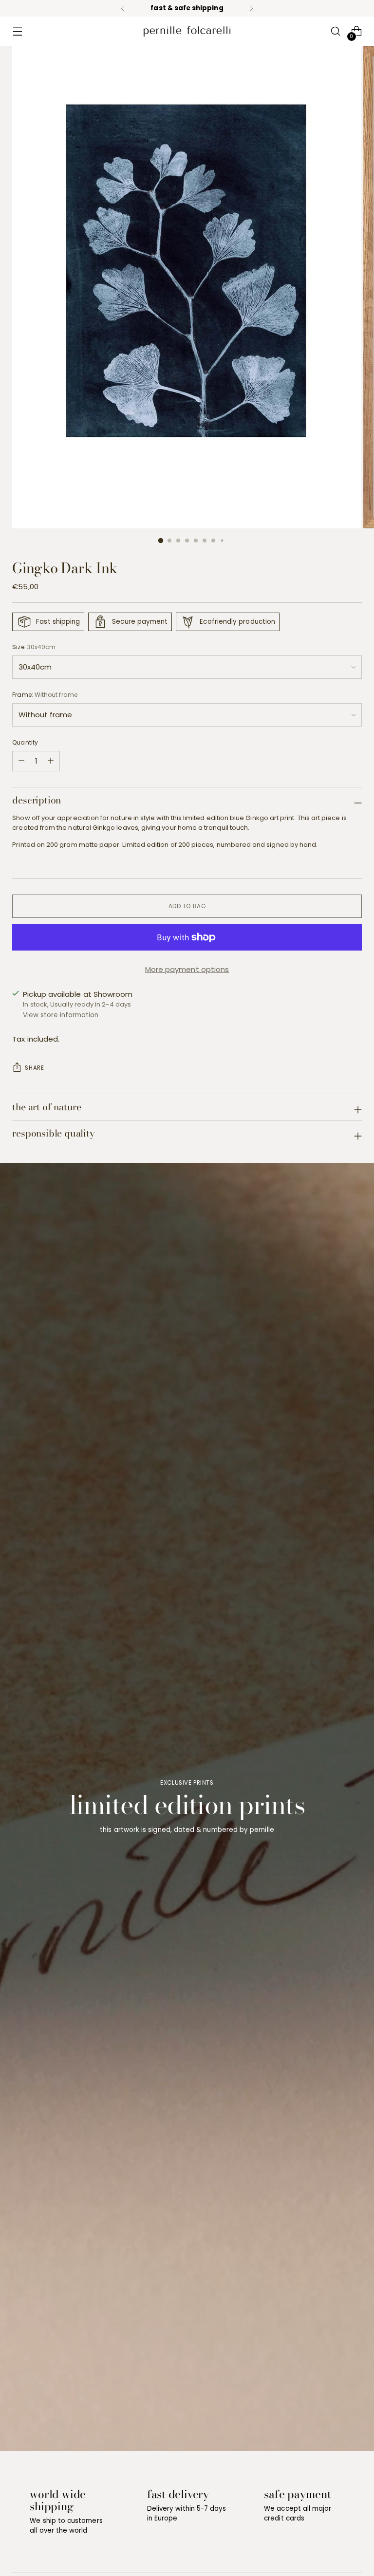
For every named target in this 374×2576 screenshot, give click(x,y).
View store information (61, 1015)
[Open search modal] (336, 31)
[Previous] (123, 8)
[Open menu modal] (17, 31)
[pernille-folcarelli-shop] (187, 31)
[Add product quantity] (21, 761)
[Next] (251, 8)
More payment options (187, 969)
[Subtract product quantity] (51, 761)
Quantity (25, 742)
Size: (34, 647)
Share (34, 1068)
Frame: (45, 695)
